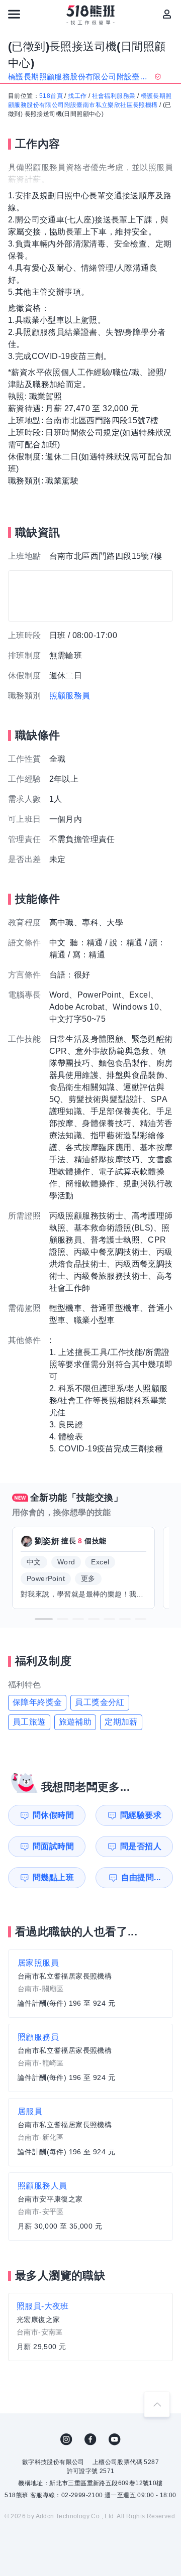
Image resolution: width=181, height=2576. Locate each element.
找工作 (77, 96)
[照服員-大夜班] (90, 2327)
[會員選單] (167, 14)
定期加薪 (121, 1722)
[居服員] (90, 2132)
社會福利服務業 (114, 96)
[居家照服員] (90, 1984)
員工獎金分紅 (100, 1702)
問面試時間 (53, 1846)
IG (66, 2439)
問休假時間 (53, 1815)
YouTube (115, 2439)
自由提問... (141, 1877)
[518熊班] (91, 15)
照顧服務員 (70, 696)
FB (90, 2439)
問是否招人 (141, 1846)
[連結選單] (14, 14)
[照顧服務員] (90, 2058)
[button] (44, 1619)
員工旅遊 (29, 1722)
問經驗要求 (141, 1815)
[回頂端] (157, 2404)
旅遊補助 (75, 1722)
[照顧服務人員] (90, 2206)
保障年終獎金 (37, 1702)
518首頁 (51, 96)
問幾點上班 (53, 1877)
